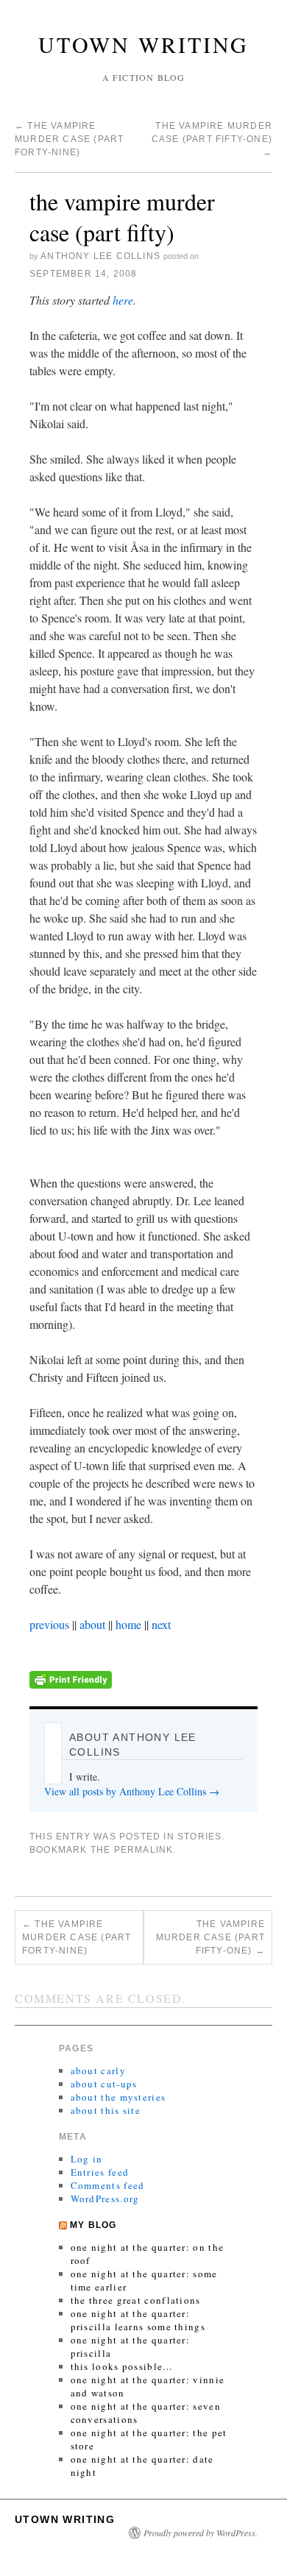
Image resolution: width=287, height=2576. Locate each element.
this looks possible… (122, 2366)
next (161, 1624)
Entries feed (100, 2172)
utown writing (143, 44)
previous (49, 1624)
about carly (98, 2071)
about (92, 1624)
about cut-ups (104, 2084)
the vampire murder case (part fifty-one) (212, 139)
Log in (87, 2159)
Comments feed (108, 2185)
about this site (106, 2110)
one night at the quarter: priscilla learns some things (138, 2320)
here (123, 300)
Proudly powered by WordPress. (201, 2533)
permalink (144, 1850)
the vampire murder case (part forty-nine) (69, 139)
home (128, 1624)
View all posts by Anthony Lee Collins (132, 1791)
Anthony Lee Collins (100, 256)
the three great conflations (136, 2300)
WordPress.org (105, 2199)
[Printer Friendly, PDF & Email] (71, 1677)
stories (199, 1837)
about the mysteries (118, 2097)
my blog (93, 2225)
